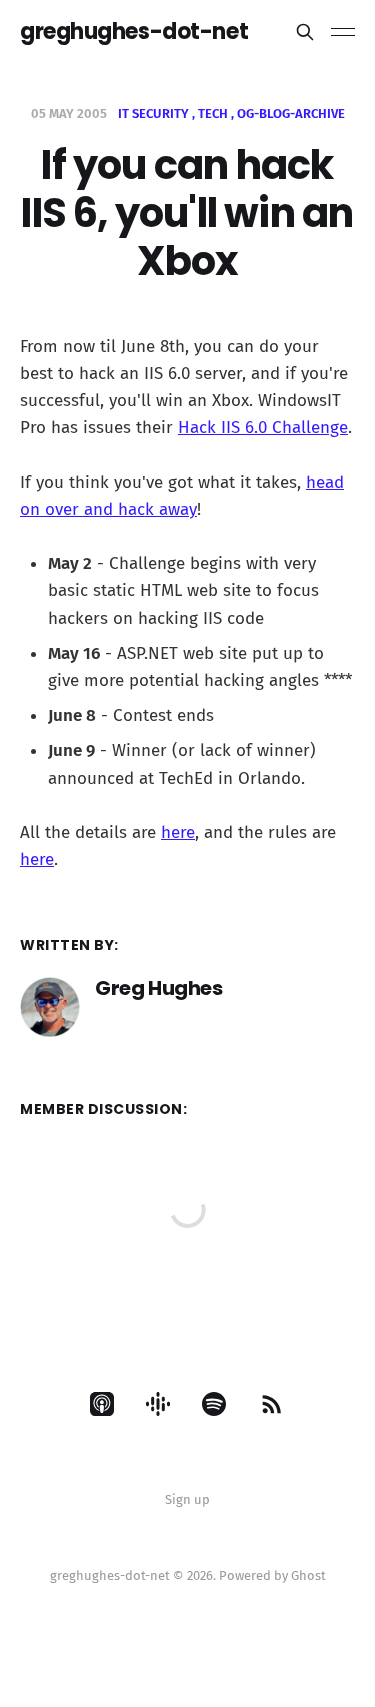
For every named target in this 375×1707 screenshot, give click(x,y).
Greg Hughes (159, 988)
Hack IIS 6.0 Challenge (263, 427)
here (178, 832)
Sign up (187, 1499)
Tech (213, 113)
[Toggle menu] (343, 32)
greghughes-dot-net (134, 32)
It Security (153, 113)
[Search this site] (305, 32)
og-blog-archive (291, 113)
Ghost (308, 1575)
